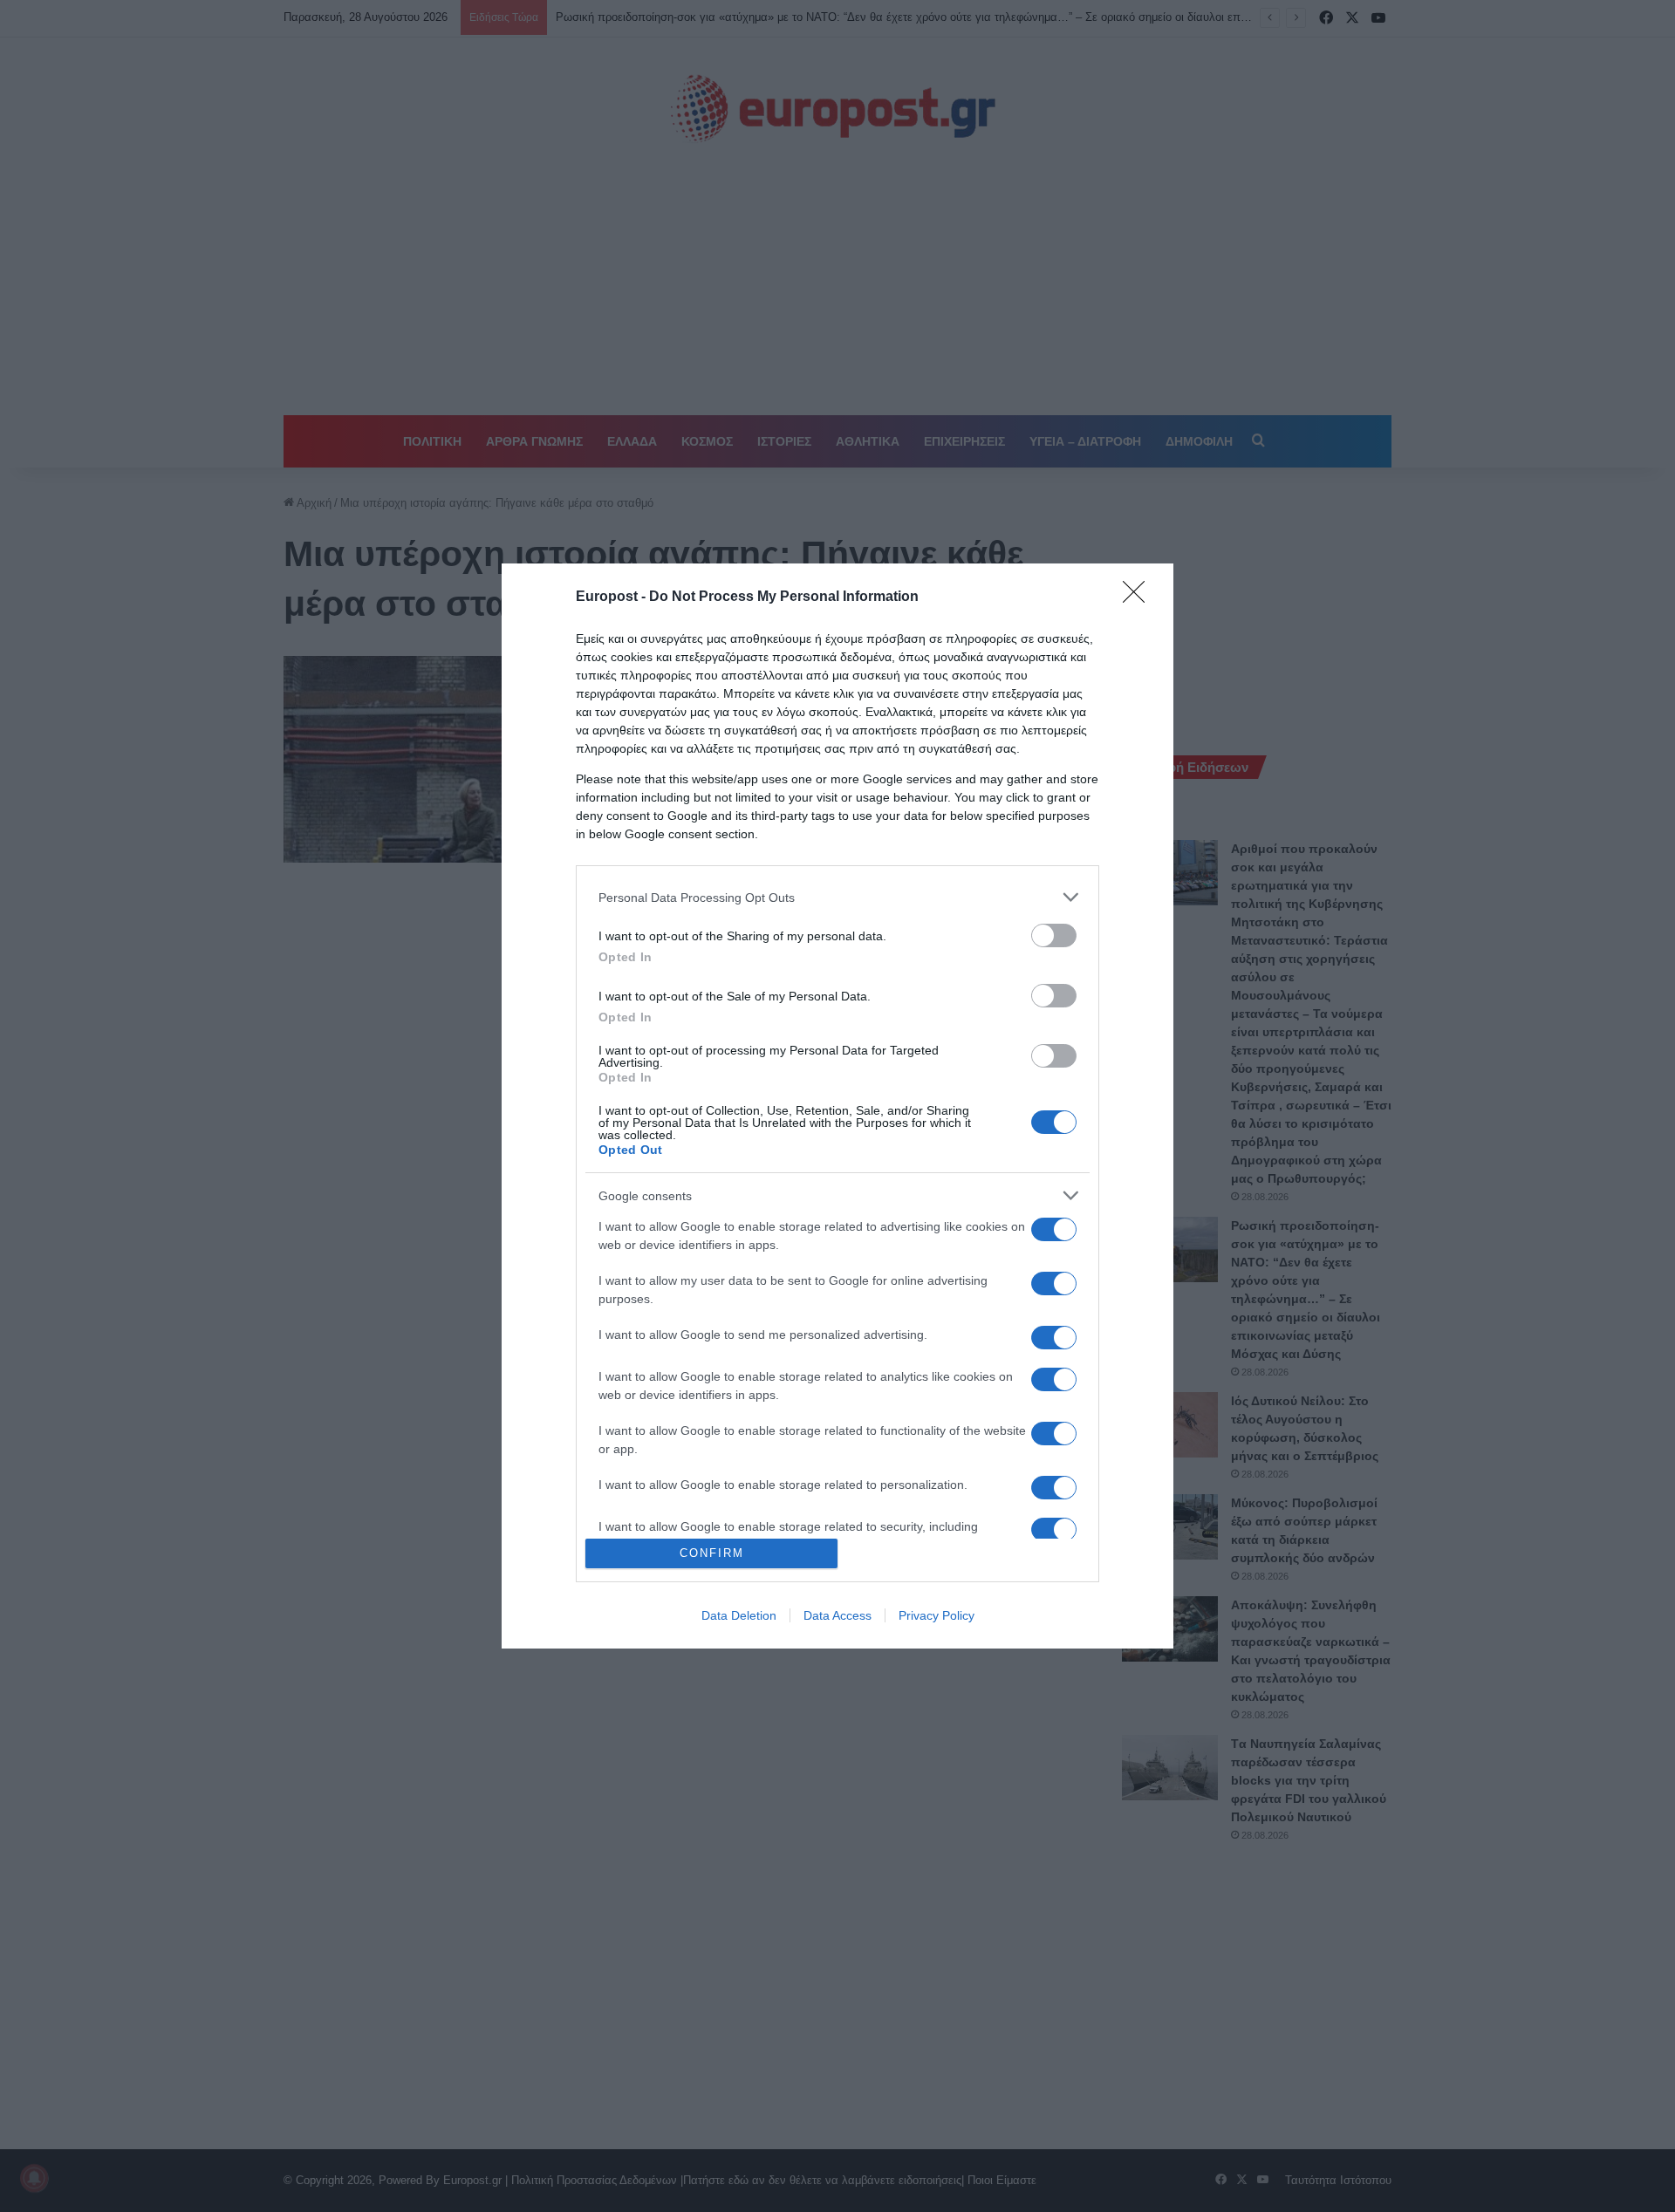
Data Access (837, 1615)
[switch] (1054, 935)
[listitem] (837, 897)
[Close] (1139, 597)
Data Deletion (739, 1615)
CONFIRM (712, 1553)
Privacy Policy (937, 1615)
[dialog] (837, 1106)
